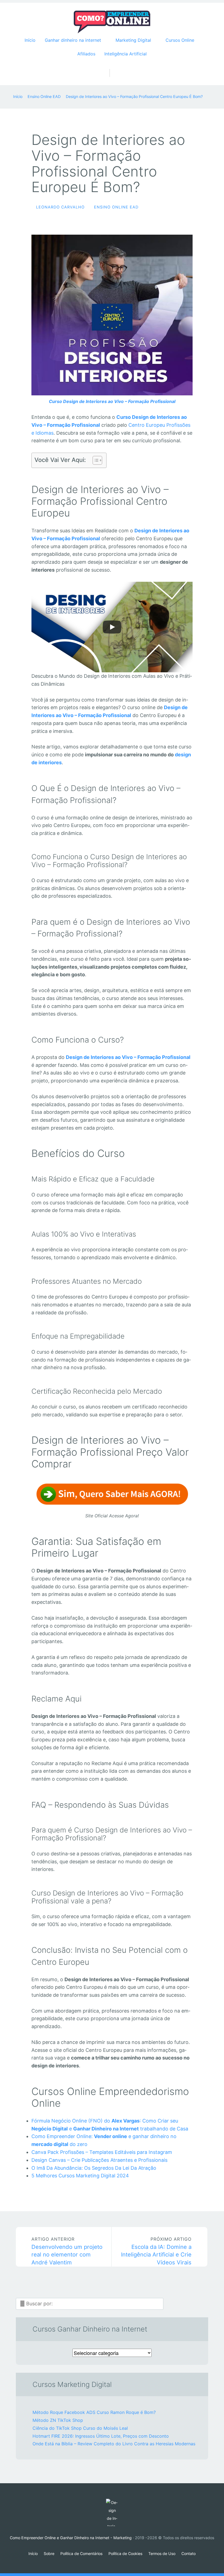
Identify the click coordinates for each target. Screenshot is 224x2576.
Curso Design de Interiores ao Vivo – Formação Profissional (112, 401)
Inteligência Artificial (126, 54)
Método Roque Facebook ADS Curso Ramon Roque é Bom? (94, 2412)
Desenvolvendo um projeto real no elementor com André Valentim (67, 2251)
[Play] (112, 627)
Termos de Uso (162, 2553)
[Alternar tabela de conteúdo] (95, 460)
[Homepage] (112, 22)
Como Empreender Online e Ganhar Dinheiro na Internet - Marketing (71, 2538)
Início (30, 40)
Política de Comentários (81, 2553)
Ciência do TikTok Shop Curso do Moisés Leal (80, 2428)
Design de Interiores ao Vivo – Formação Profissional (128, 1057)
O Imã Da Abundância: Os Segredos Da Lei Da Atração (94, 2168)
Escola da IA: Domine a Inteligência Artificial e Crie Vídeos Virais (156, 2251)
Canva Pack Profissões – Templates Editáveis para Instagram (102, 2152)
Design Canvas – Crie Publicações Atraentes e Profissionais (99, 2160)
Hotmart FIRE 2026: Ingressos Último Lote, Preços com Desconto (101, 2436)
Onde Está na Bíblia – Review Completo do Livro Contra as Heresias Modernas (114, 2444)
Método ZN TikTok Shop (58, 2420)
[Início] (112, 2512)
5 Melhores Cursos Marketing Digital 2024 (80, 2176)
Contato (188, 2553)
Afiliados (86, 54)
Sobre (49, 2553)
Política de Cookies (125, 2553)
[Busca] (112, 67)
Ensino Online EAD (116, 207)
